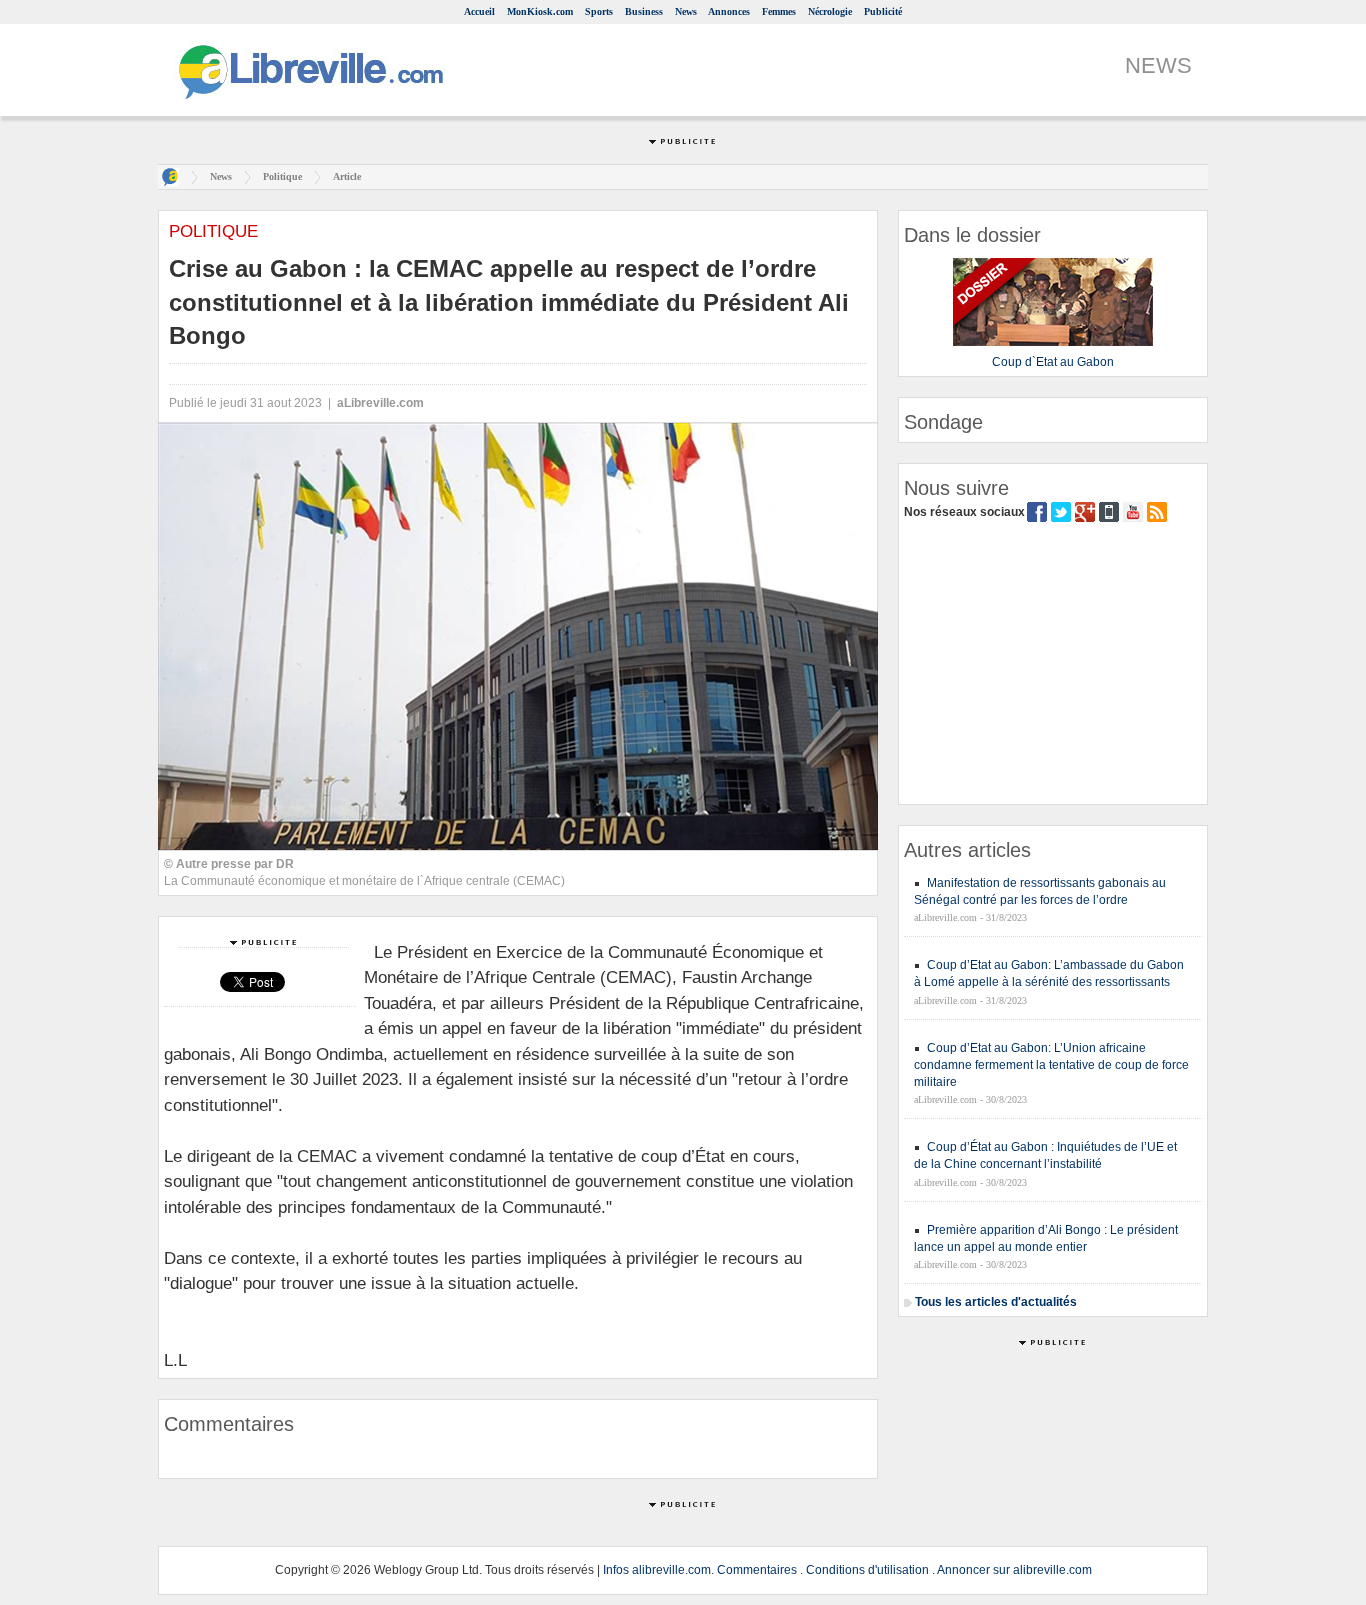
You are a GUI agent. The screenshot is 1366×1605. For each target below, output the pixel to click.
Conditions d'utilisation (867, 1570)
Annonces (729, 11)
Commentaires (757, 1570)
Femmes (779, 11)
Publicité (883, 11)
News (686, 11)
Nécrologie (830, 11)
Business (644, 11)
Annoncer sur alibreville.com (1014, 1570)
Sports (599, 11)
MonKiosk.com (540, 11)
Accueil (479, 11)
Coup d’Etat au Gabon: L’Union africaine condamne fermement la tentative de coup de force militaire (1051, 1065)
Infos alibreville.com (657, 1570)
